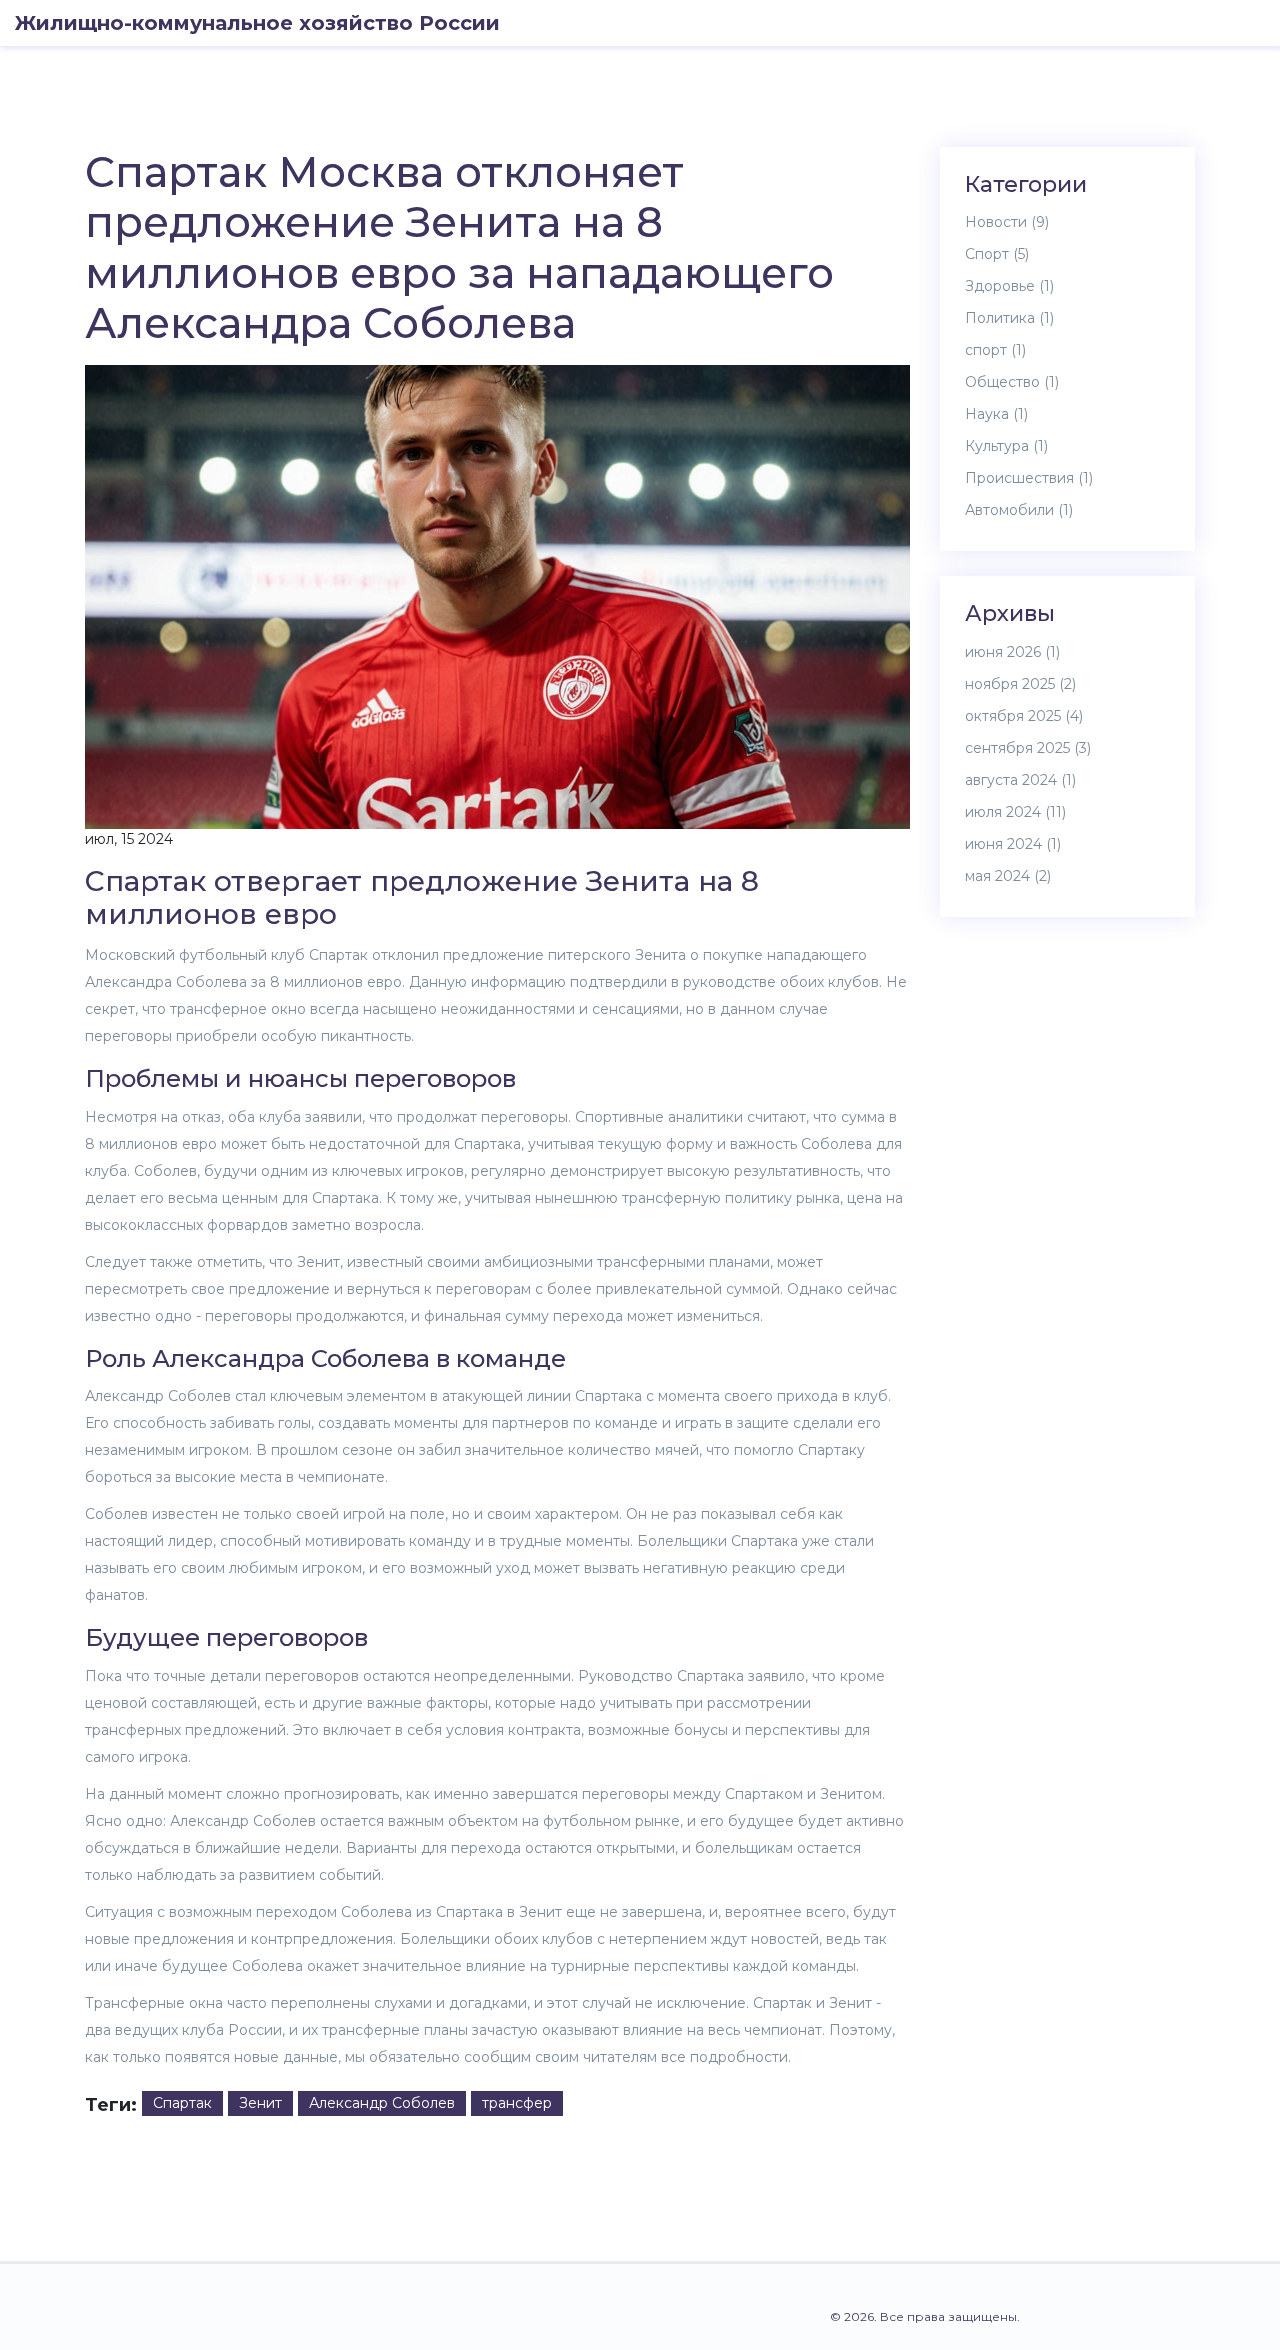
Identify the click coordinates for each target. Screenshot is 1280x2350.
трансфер (517, 2103)
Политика (1009, 318)
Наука (996, 414)
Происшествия (1029, 478)
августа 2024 (1020, 780)
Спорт (997, 254)
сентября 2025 (1028, 748)
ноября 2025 (1020, 684)
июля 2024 (1015, 812)
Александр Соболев (382, 2103)
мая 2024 (1008, 876)
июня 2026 (1012, 652)
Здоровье (1009, 286)
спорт (995, 350)
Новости (1007, 222)
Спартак (182, 2103)
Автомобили (1019, 510)
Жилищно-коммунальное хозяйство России (257, 23)
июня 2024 (1013, 844)
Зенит (260, 2103)
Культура (1006, 446)
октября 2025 (1024, 716)
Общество (1012, 382)
